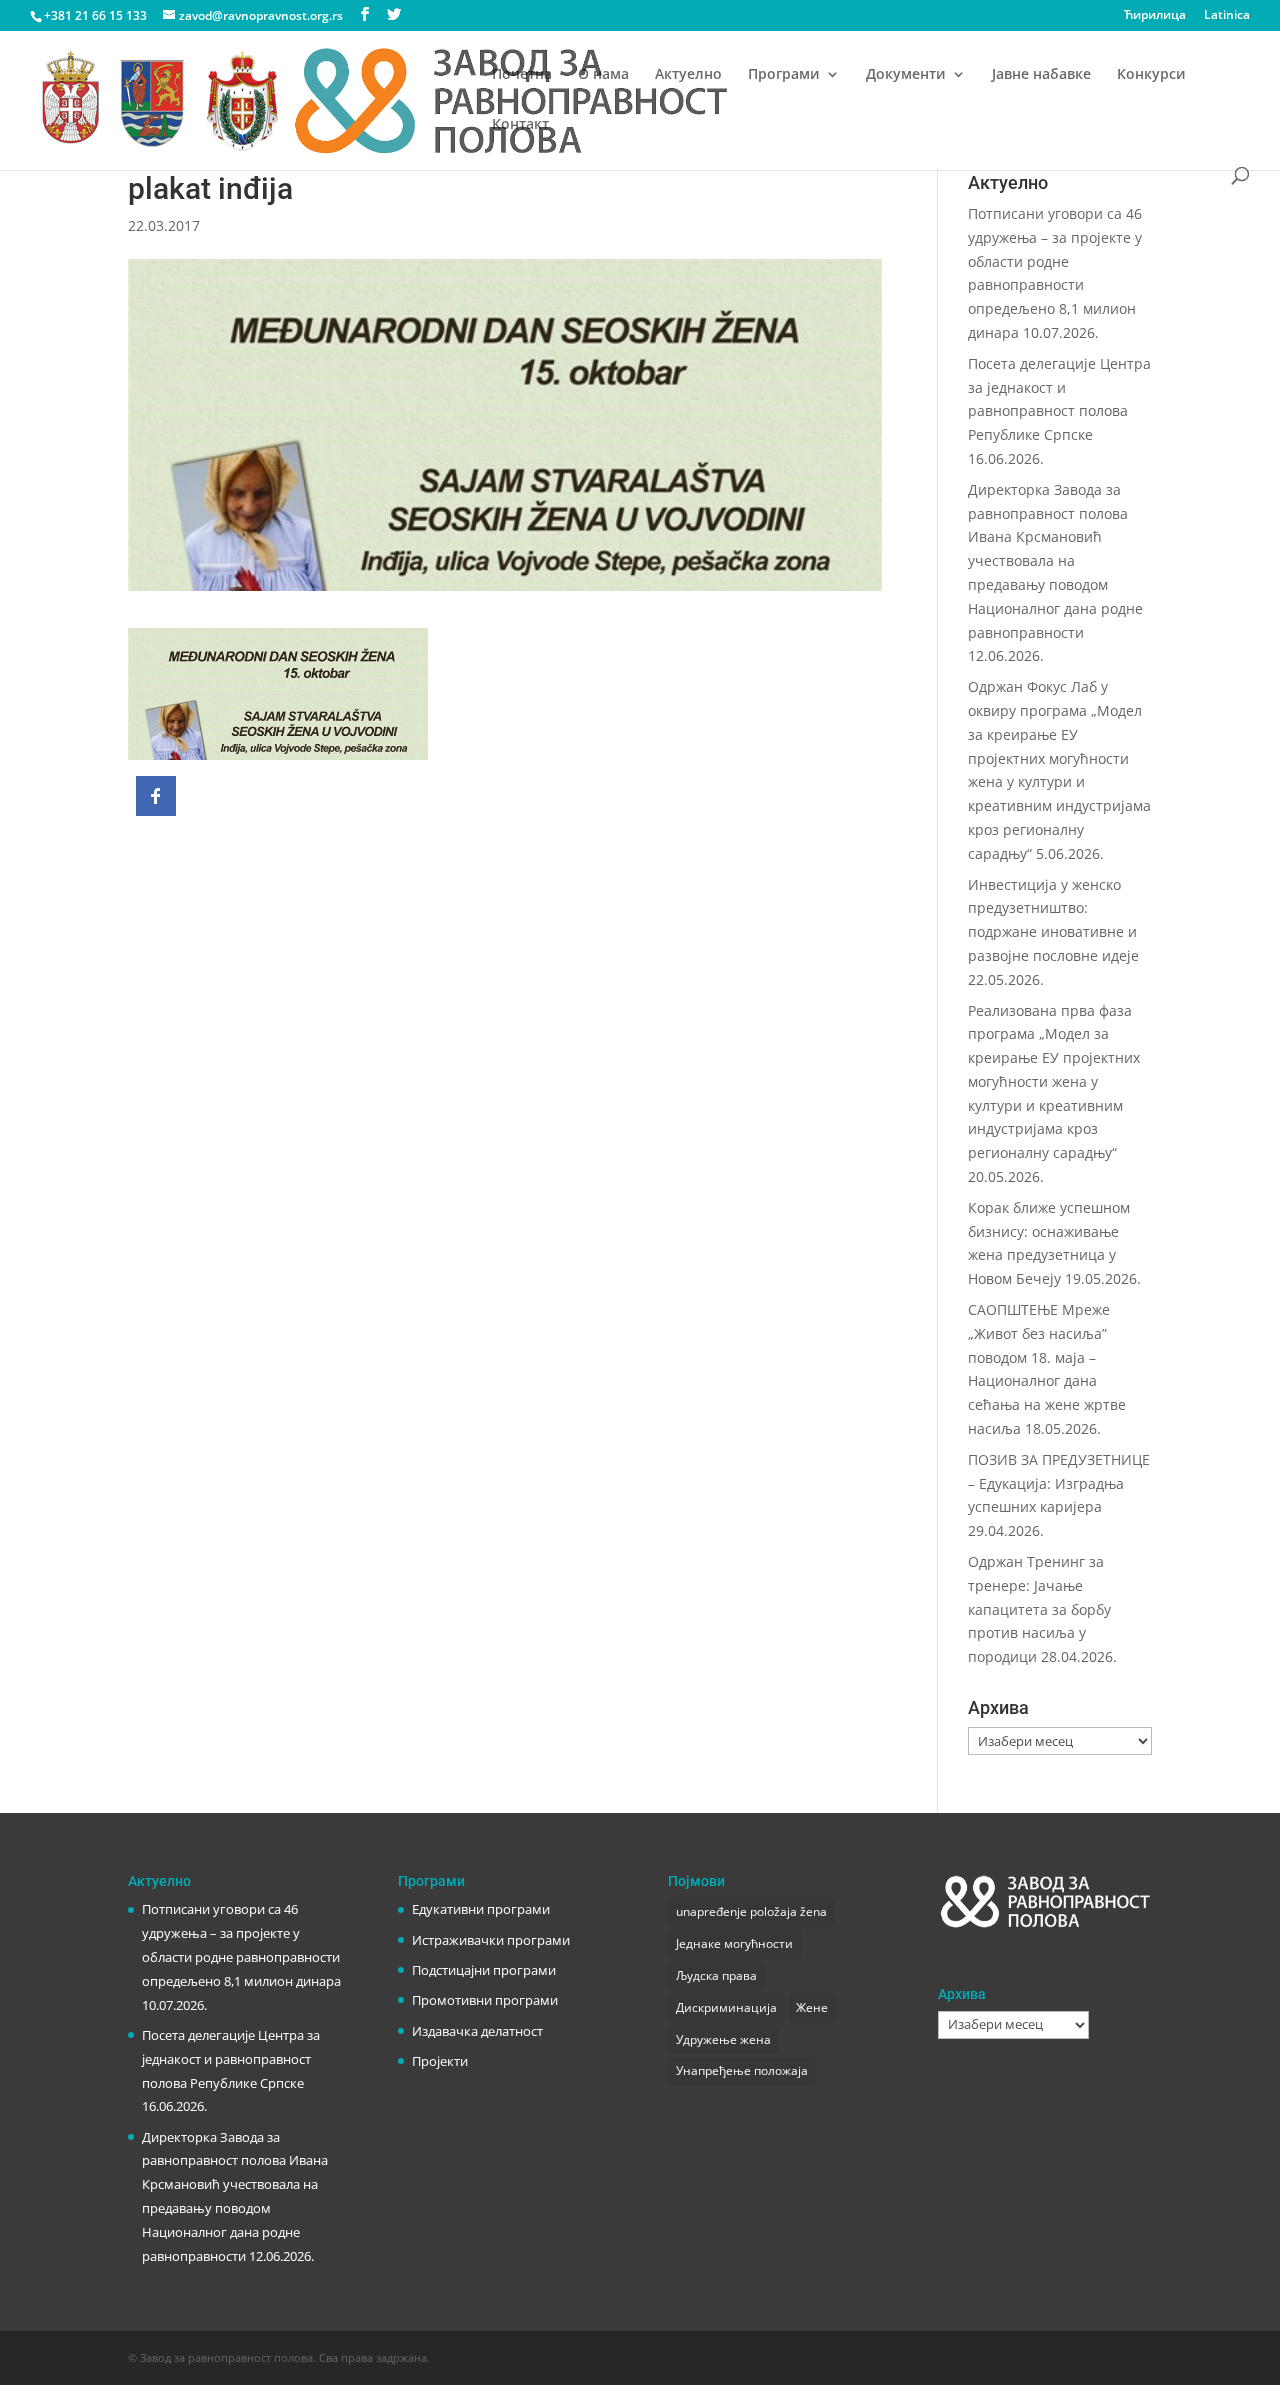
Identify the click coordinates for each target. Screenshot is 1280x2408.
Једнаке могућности (734, 1943)
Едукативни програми (481, 1909)
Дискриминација (726, 2007)
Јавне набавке (1041, 75)
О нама (603, 75)
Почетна (522, 75)
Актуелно (688, 75)
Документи (906, 75)
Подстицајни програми (484, 1970)
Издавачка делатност (477, 2031)
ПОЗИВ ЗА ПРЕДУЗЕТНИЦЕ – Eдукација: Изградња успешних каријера (1059, 1483)
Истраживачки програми (491, 1940)
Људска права (716, 1975)
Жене (812, 2007)
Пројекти (440, 2061)
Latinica (1227, 16)
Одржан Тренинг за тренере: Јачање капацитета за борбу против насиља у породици (1039, 1609)
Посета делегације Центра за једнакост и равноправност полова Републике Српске (231, 2059)
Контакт (520, 125)
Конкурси (1151, 75)
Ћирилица (1155, 16)
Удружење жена (723, 2039)
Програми (784, 75)
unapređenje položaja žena (751, 1911)
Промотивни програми (485, 2000)
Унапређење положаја (742, 2070)
